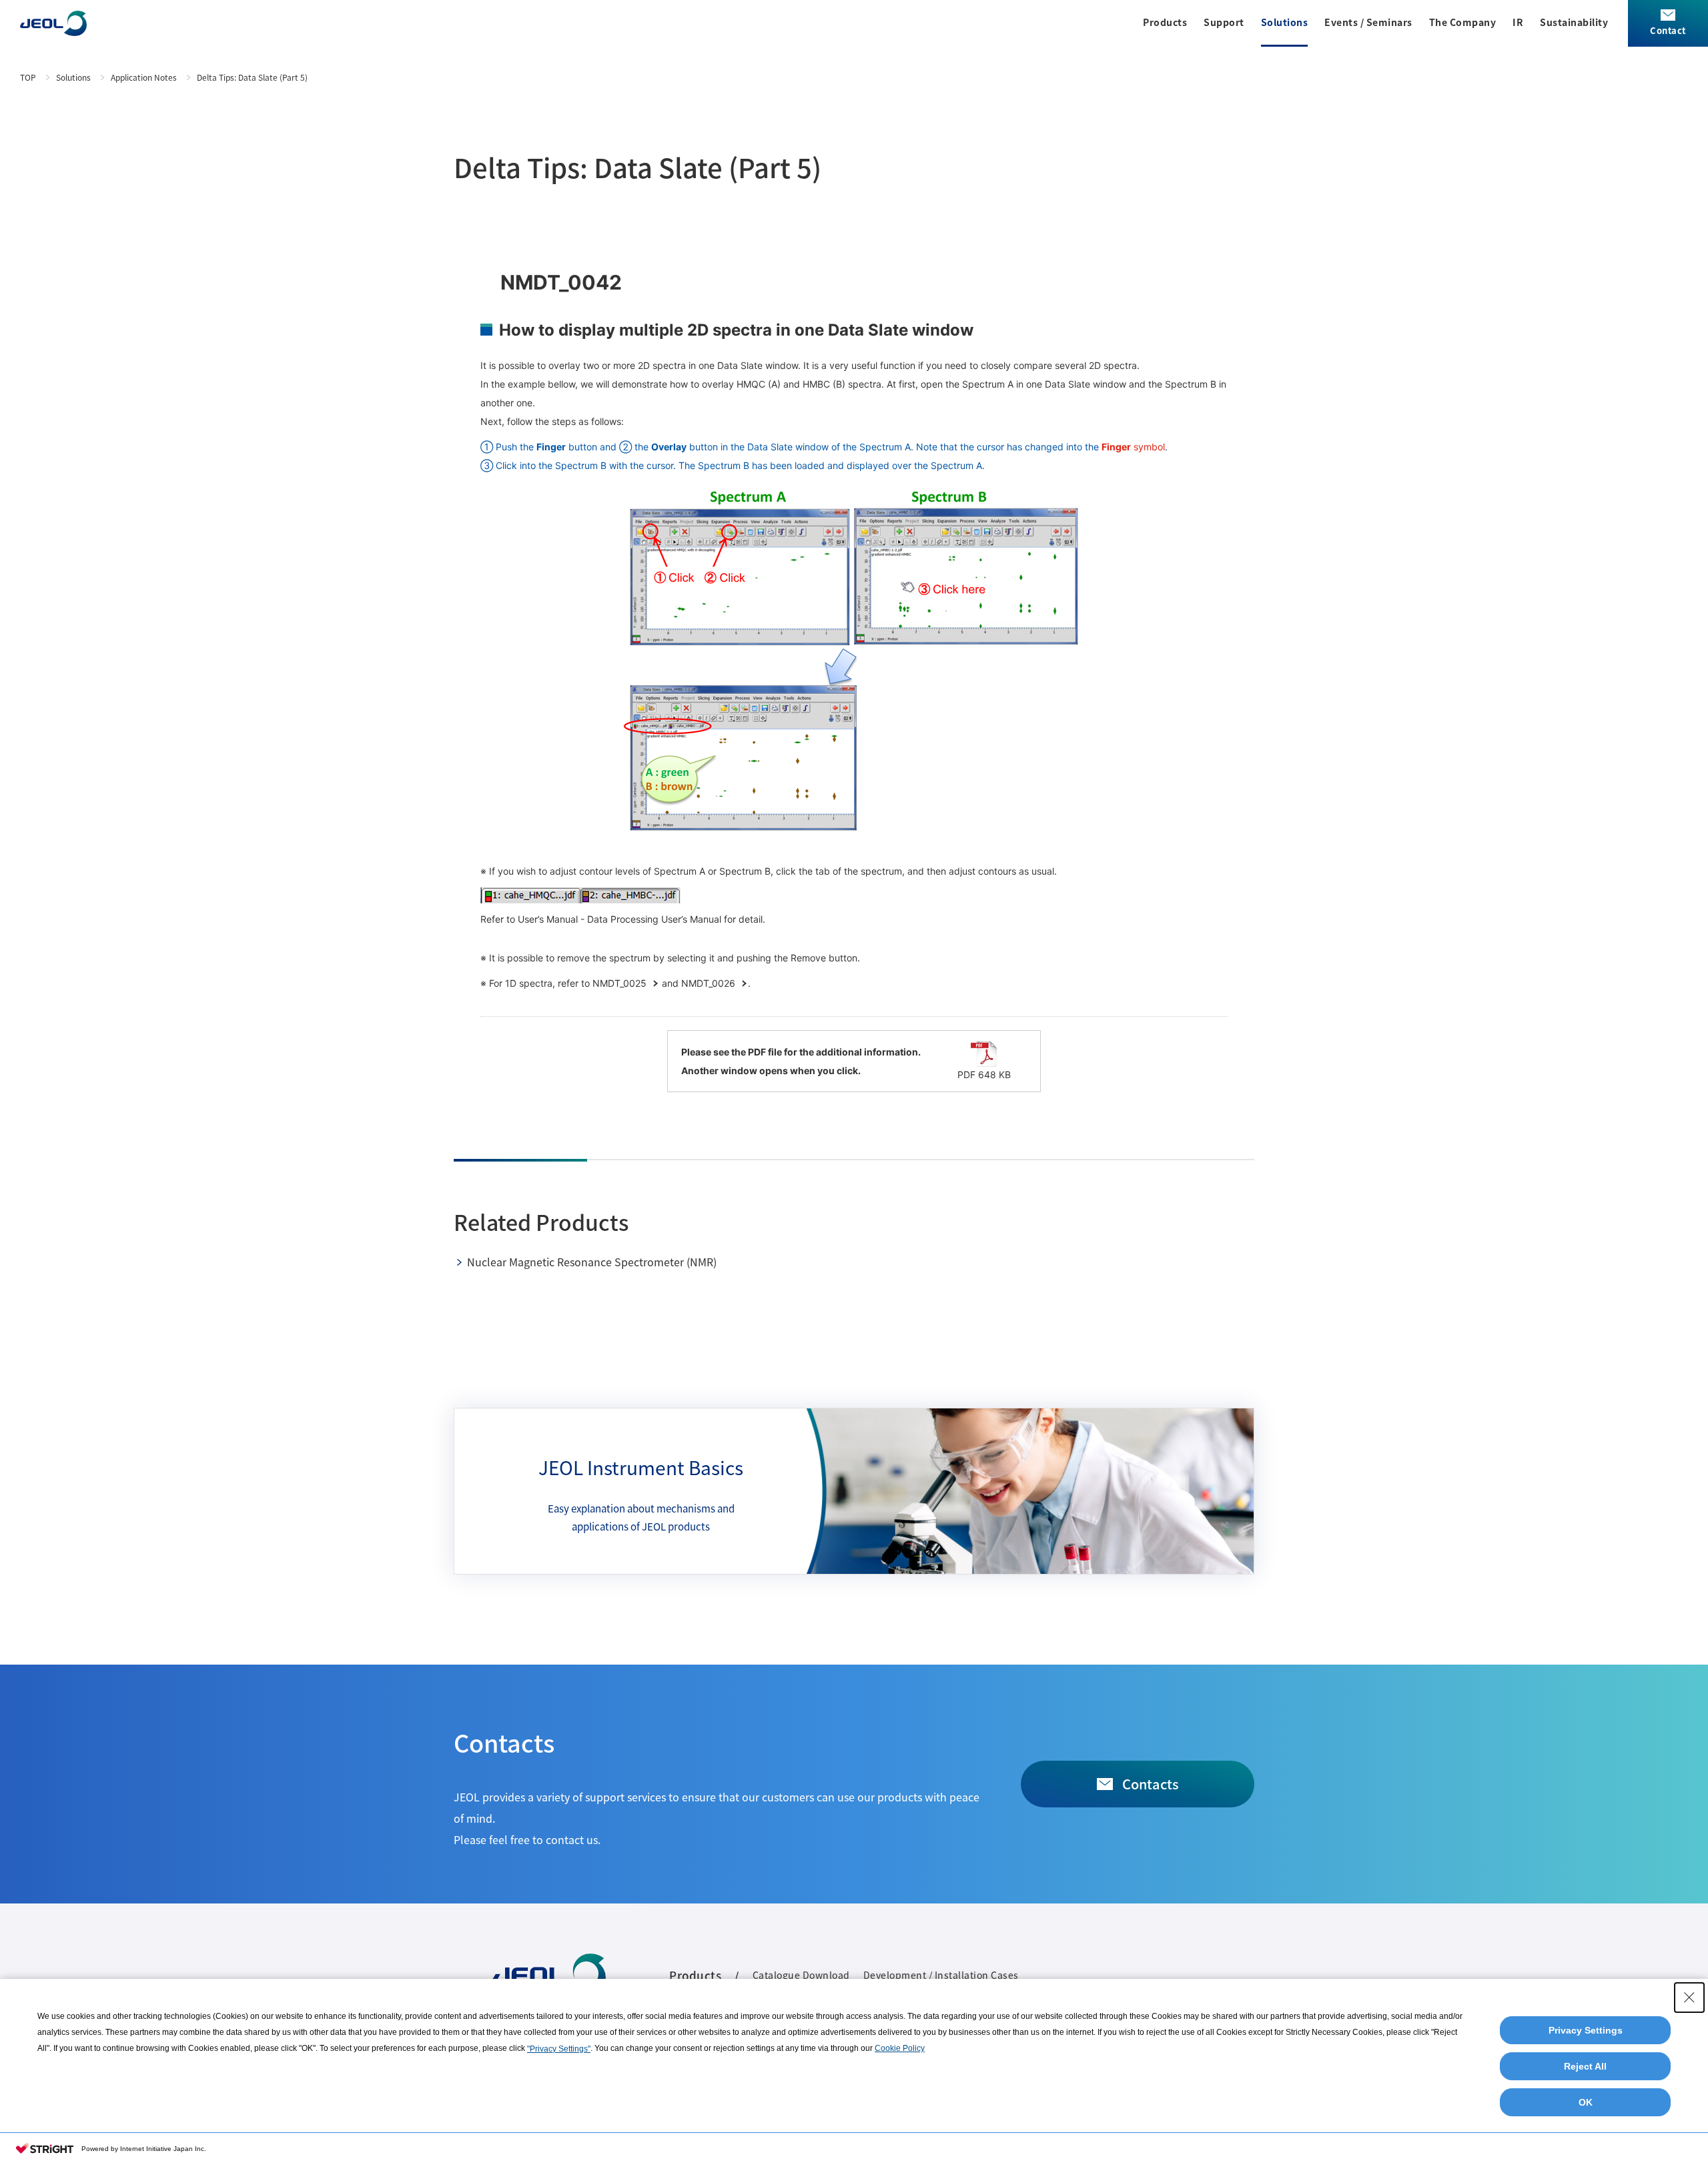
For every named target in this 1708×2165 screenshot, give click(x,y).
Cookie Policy (900, 2048)
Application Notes (144, 77)
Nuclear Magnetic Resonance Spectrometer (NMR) (592, 1262)
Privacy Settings (1586, 2030)
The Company (1463, 22)
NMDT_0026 (710, 983)
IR (1518, 22)
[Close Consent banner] (1689, 1998)
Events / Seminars (1368, 22)
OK (1586, 2102)
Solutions (1285, 22)
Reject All (1585, 2066)
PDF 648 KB (984, 1074)
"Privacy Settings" (559, 2049)
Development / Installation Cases (941, 1975)
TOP (28, 77)
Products (1165, 22)
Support (1224, 22)
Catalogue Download (801, 1975)
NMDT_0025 (621, 983)
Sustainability (1574, 22)
